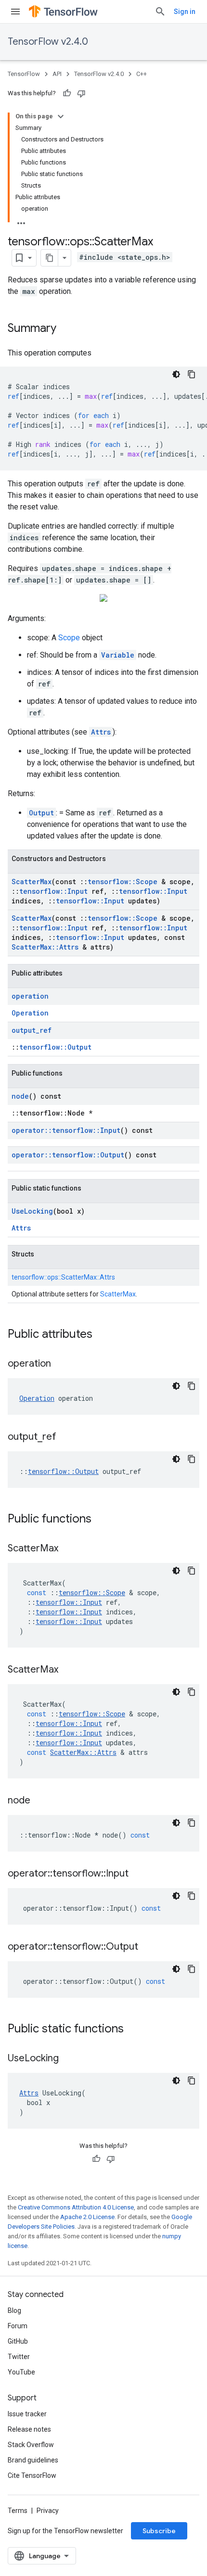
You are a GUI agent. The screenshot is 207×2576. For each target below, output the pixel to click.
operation (30, 996)
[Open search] (160, 12)
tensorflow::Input (53, 891)
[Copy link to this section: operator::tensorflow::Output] (148, 1947)
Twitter (19, 2357)
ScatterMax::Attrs (45, 947)
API (57, 74)
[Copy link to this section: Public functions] (101, 1520)
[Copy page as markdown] (50, 258)
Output (41, 813)
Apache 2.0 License (87, 2217)
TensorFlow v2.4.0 (48, 42)
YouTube (21, 2372)
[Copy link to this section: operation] (61, 1364)
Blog (14, 2310)
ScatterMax (32, 882)
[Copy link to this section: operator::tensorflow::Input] (138, 1874)
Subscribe (159, 2531)
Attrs (101, 732)
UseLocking (32, 1211)
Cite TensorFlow (32, 2475)
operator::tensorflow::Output (68, 1155)
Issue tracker (27, 2414)
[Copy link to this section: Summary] (66, 329)
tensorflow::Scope (123, 882)
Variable (118, 655)
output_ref (32, 1030)
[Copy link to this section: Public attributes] (102, 1335)
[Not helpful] (81, 93)
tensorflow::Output (55, 1047)
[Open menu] (15, 12)
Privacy (48, 2511)
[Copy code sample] (192, 374)
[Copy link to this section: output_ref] (66, 1437)
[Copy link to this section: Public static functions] (133, 2030)
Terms (18, 2511)
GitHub (18, 2341)
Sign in (185, 12)
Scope (69, 638)
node (20, 1096)
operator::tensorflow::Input (66, 1130)
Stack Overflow (31, 2445)
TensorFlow (24, 74)
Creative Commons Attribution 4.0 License (76, 2207)
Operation (30, 1013)
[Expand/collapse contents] (61, 116)
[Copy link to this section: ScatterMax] (68, 1549)
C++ (142, 74)
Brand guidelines (33, 2460)
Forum (18, 2326)
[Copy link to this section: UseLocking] (68, 2059)
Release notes (29, 2429)
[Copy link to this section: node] (40, 1801)
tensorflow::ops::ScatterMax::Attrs (63, 1277)
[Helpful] (67, 93)
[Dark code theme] (176, 374)
